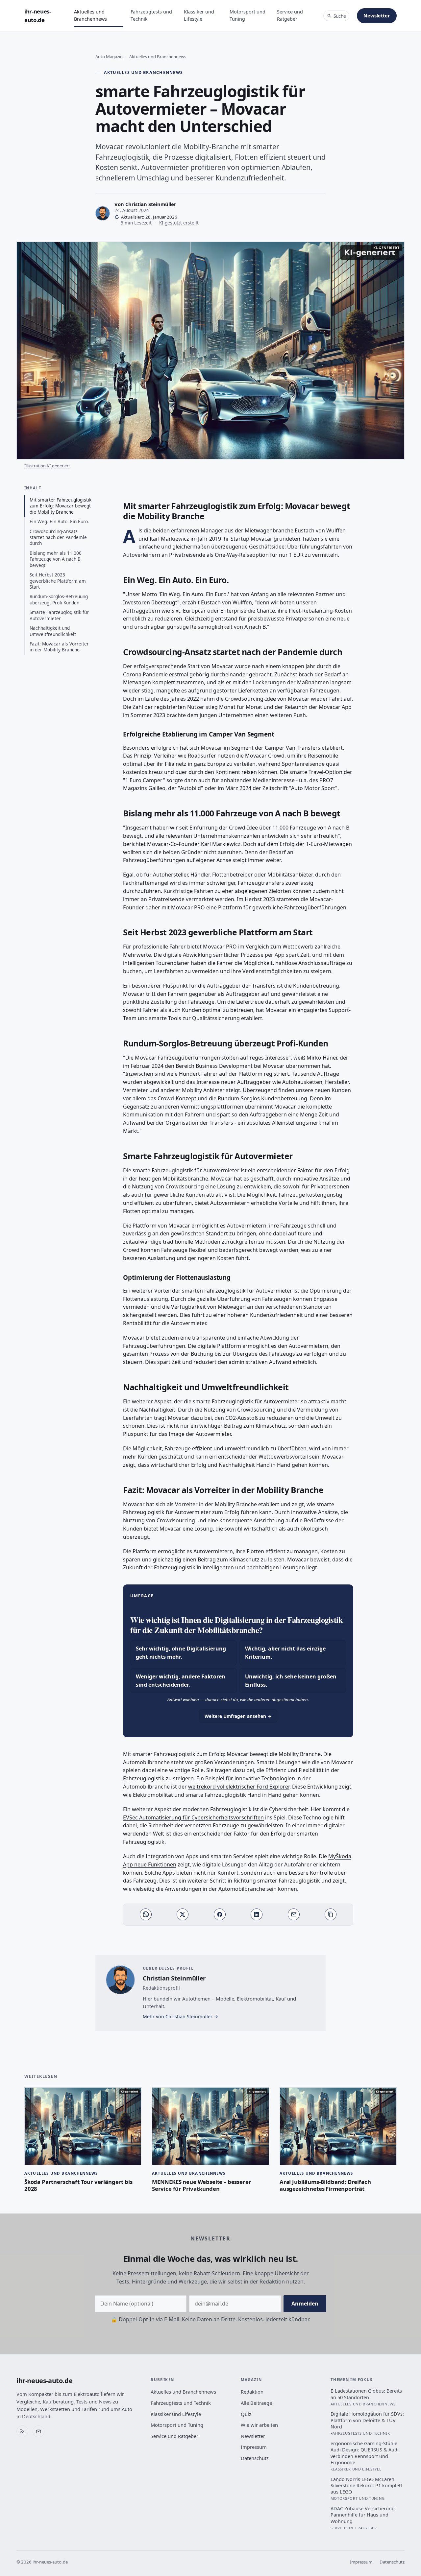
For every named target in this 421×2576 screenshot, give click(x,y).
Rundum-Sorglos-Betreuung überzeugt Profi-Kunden (59, 599)
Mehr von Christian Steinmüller (178, 2016)
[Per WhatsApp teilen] (146, 1914)
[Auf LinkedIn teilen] (257, 1914)
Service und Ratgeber (290, 15)
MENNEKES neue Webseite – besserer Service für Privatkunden (201, 2185)
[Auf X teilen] (183, 1914)
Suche (340, 16)
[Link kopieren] (331, 1914)
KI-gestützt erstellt (179, 223)
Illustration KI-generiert (47, 466)
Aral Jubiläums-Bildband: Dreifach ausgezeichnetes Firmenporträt (325, 2185)
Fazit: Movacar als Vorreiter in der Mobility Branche (59, 647)
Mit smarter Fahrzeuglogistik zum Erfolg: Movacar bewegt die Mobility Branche (61, 506)
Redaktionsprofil (161, 1988)
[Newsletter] (38, 2431)
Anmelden (305, 2304)
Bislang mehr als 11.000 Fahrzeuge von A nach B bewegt (56, 559)
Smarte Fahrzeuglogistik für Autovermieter (59, 615)
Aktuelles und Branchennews (90, 15)
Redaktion (252, 2392)
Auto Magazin (109, 57)
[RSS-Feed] (22, 2431)
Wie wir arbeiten (259, 2425)
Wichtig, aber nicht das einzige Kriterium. (285, 1653)
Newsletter (377, 16)
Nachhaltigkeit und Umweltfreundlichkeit (53, 631)
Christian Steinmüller (151, 204)
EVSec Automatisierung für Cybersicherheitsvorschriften (193, 1817)
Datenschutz (255, 2458)
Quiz (246, 2414)
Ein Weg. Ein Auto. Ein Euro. (59, 521)
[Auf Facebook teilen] (220, 1914)
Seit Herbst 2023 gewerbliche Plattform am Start (58, 581)
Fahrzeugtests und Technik (151, 15)
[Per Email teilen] (294, 1914)
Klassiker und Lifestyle (199, 15)
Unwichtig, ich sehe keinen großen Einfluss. (291, 1681)
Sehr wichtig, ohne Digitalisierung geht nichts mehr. (181, 1653)
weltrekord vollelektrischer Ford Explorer (239, 1787)
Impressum (254, 2447)
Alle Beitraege (256, 2403)
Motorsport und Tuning (248, 15)
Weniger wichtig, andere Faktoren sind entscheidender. (181, 1681)
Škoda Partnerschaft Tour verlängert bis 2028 (78, 2185)
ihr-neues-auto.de (38, 16)
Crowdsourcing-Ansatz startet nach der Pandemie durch (58, 537)
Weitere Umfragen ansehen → (238, 1716)
